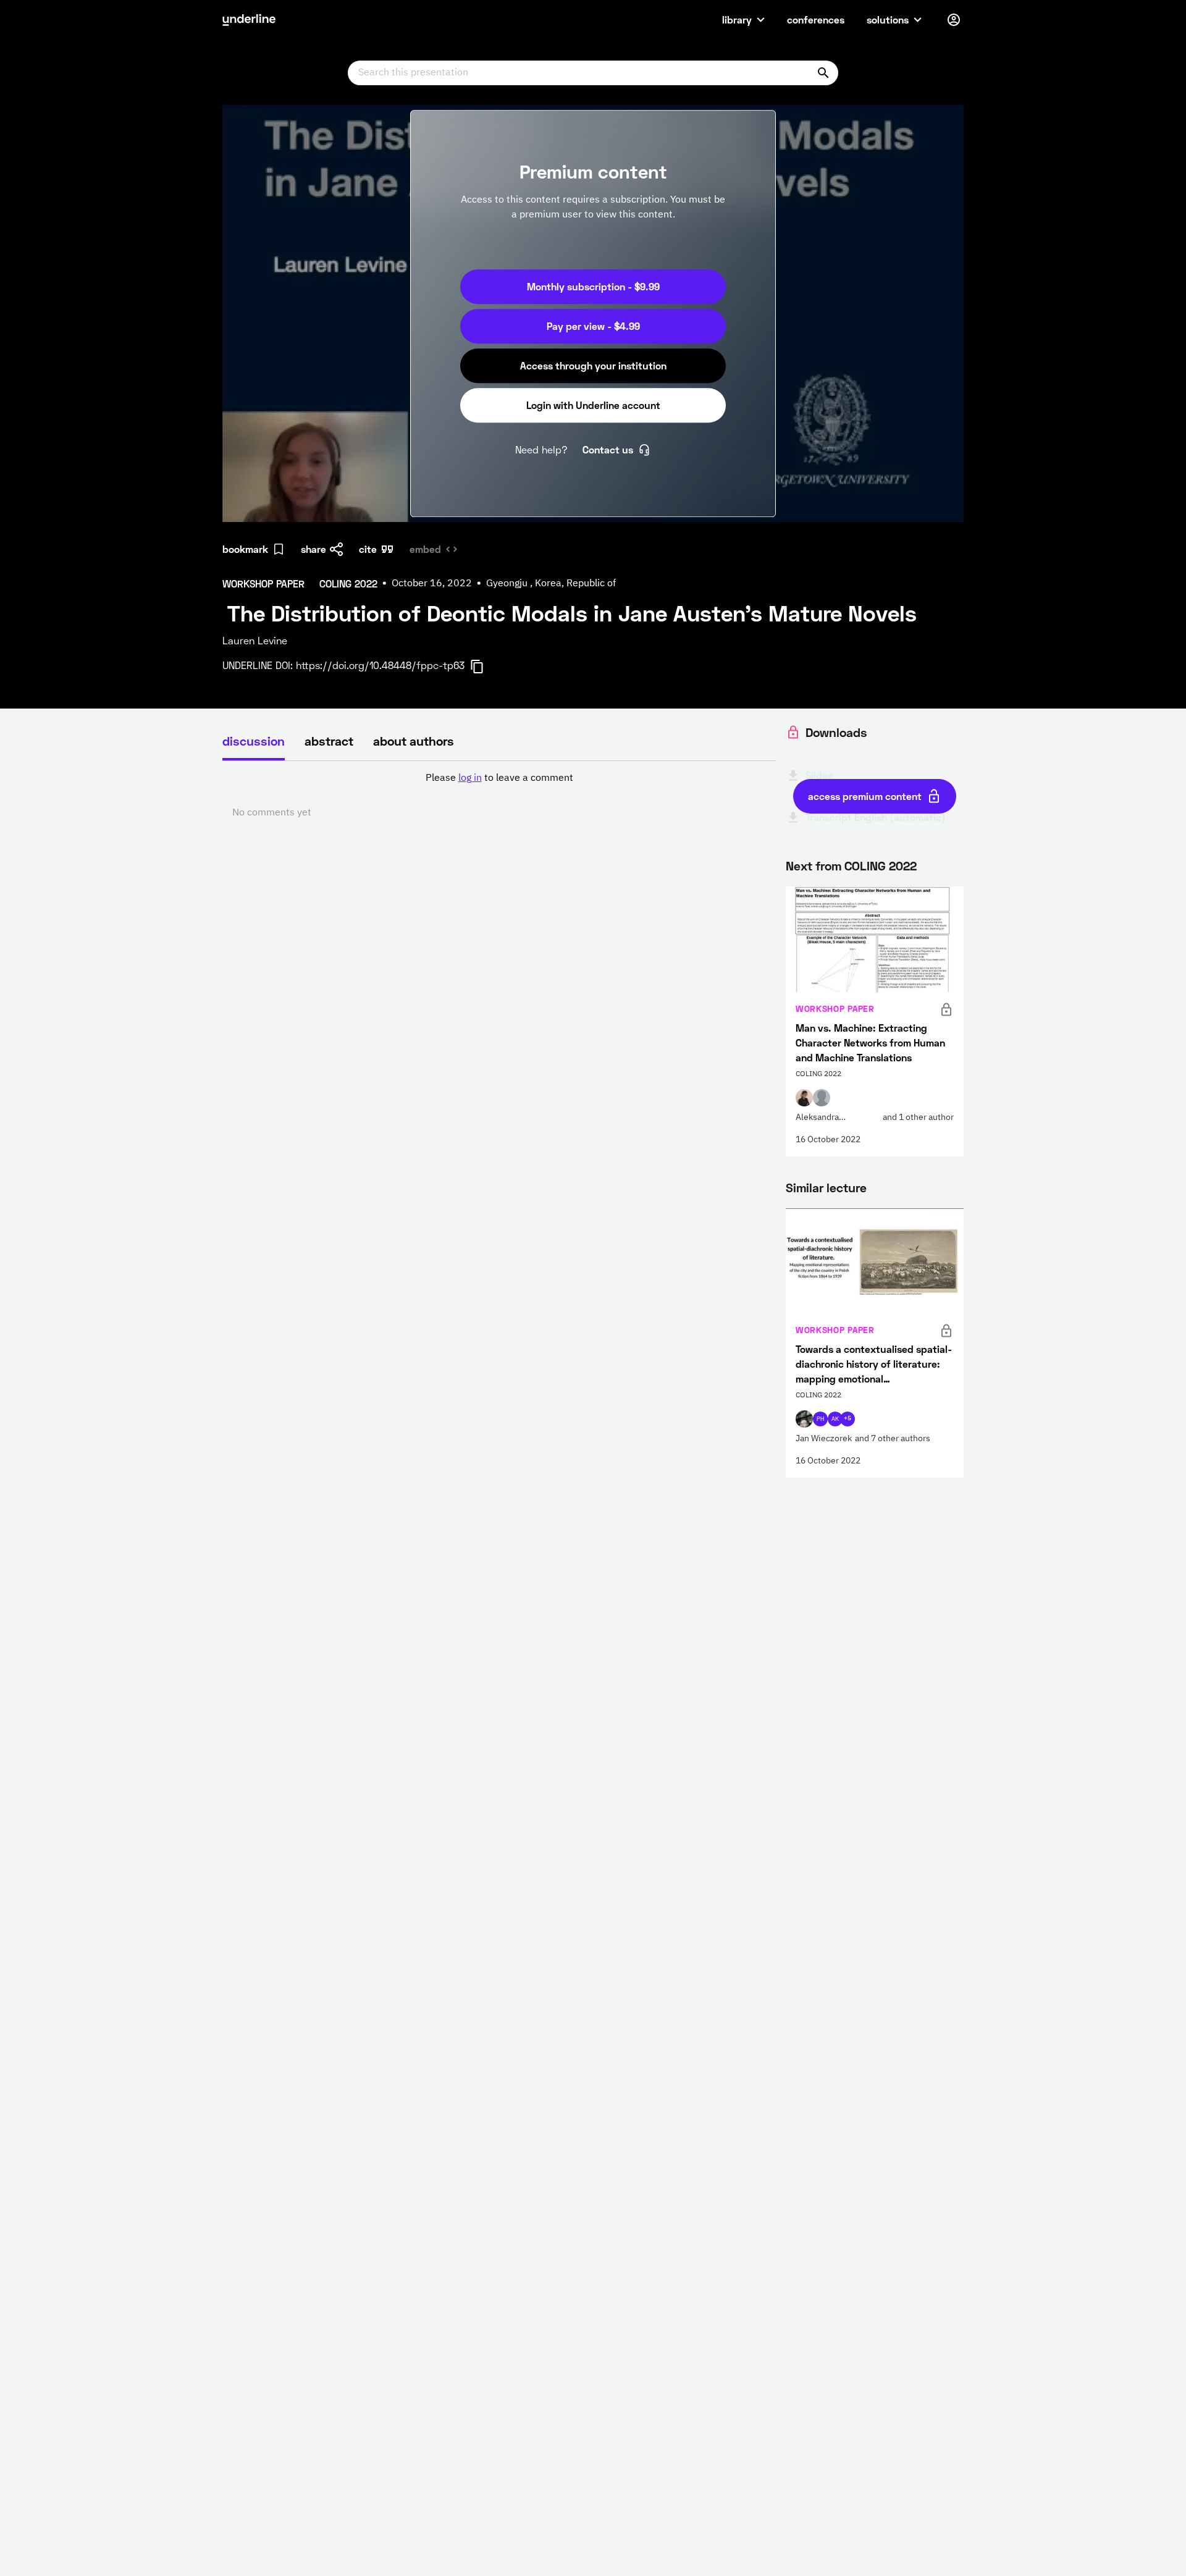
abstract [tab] (329, 741)
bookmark (245, 549)
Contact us (608, 449)
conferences (816, 19)
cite (368, 549)
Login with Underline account (593, 405)
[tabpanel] (499, 796)
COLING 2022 (881, 865)
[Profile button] (954, 20)
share (313, 549)
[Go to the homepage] (249, 20)
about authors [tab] (414, 741)
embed (425, 549)
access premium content (865, 796)
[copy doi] (484, 667)
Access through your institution (593, 365)
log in (470, 778)
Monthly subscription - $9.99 (593, 286)
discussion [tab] (254, 741)
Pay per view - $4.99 (593, 326)
